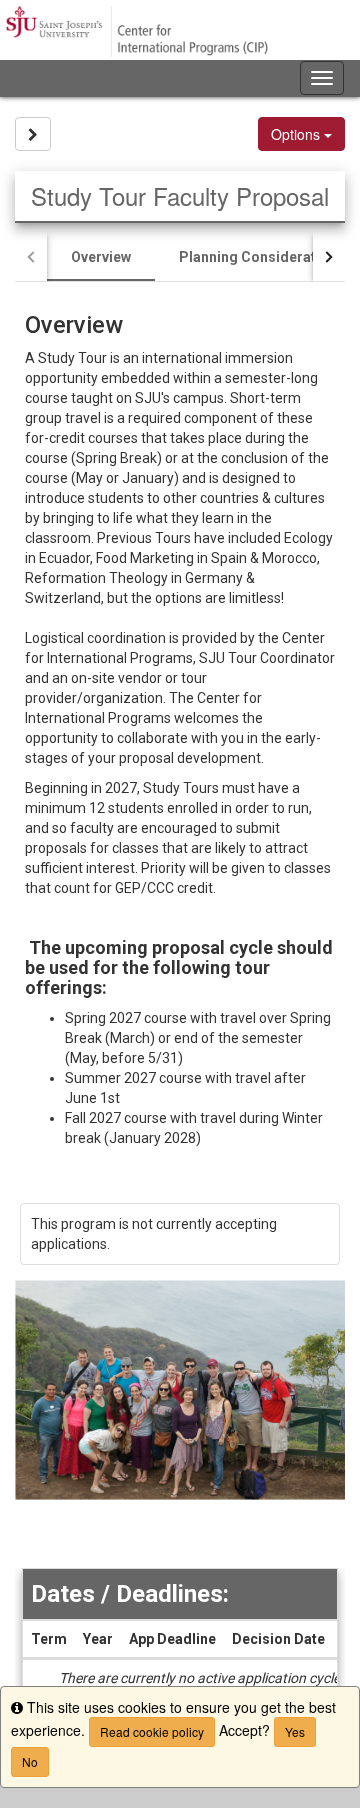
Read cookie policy (152, 1731)
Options (297, 134)
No (30, 1761)
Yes (295, 1731)
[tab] (101, 257)
